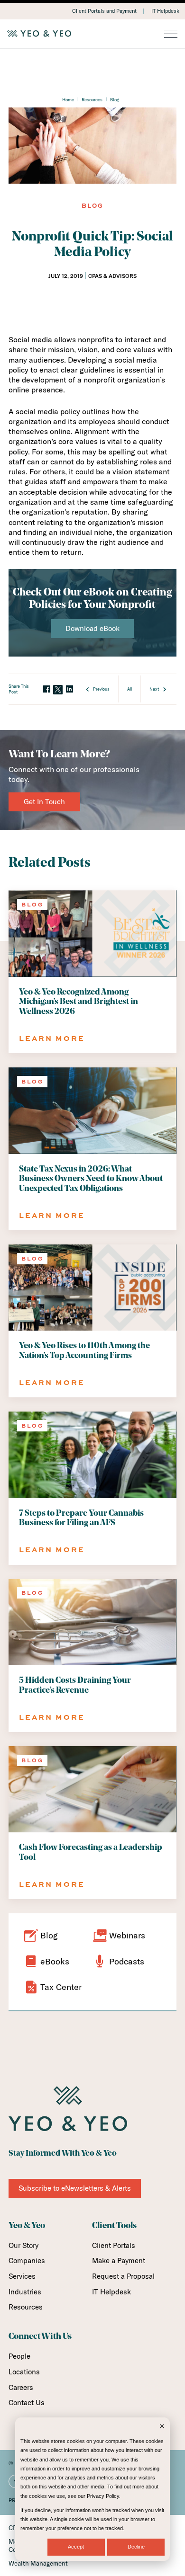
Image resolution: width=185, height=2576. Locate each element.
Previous (101, 689)
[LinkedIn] (69, 689)
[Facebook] (46, 689)
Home (68, 99)
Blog (115, 99)
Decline (136, 2547)
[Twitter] (58, 690)
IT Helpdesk (165, 11)
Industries (25, 2292)
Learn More (52, 1038)
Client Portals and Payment (104, 11)
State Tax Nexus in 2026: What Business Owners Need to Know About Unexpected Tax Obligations (91, 1179)
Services (22, 2276)
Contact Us (27, 2403)
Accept (76, 2547)
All (129, 689)
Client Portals (114, 2245)
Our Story (23, 2245)
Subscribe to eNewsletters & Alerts (75, 2188)
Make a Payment (119, 2261)
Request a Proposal (123, 2276)
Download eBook (92, 628)
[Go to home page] (92, 34)
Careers (21, 2387)
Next (154, 689)
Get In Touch (44, 802)
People (19, 2356)
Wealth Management (38, 2563)
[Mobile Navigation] (171, 35)
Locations (24, 2372)
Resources (92, 99)
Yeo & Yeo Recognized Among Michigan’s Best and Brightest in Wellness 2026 (79, 1002)
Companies (27, 2261)
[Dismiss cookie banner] (162, 2427)
